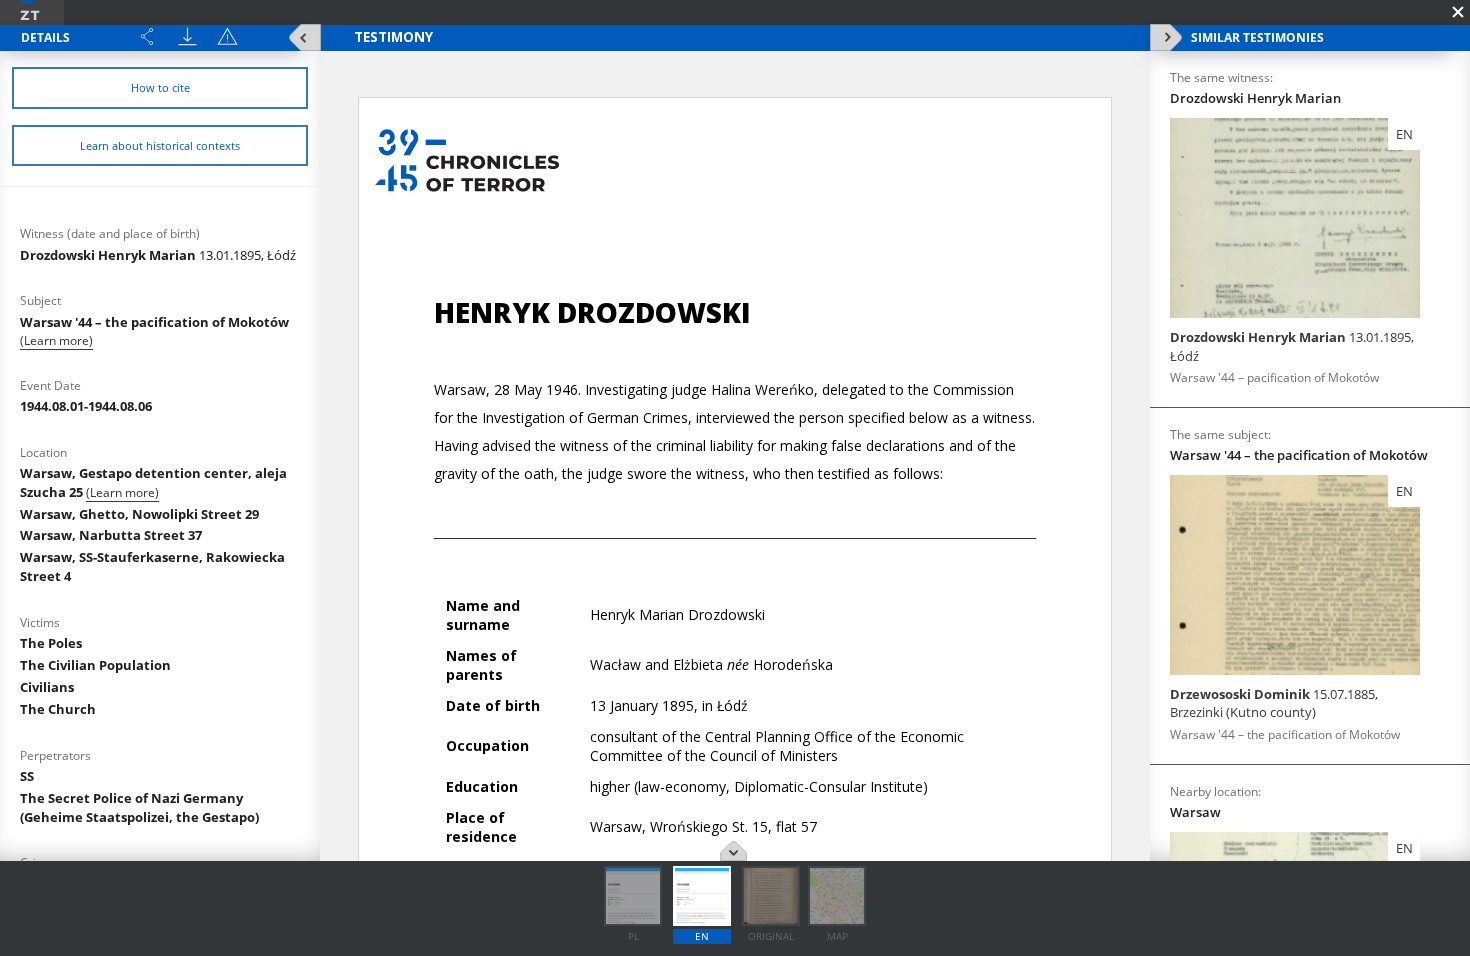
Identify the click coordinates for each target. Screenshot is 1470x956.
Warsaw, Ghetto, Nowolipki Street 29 (139, 514)
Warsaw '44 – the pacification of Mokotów (154, 322)
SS (27, 776)
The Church (58, 709)
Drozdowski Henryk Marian (158, 255)
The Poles (51, 643)
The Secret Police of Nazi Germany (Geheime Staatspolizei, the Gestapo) (139, 807)
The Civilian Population (95, 665)
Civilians (47, 687)
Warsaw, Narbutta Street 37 (111, 535)
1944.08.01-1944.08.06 (86, 406)
